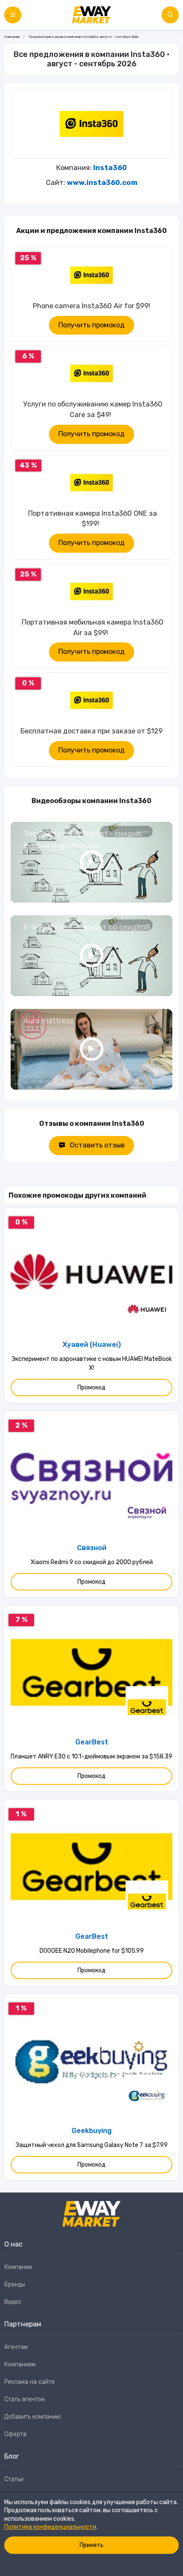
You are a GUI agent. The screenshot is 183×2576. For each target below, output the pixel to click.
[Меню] (13, 15)
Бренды (15, 2285)
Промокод (91, 1387)
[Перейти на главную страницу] (91, 15)
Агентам (16, 2347)
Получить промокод (91, 325)
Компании (12, 37)
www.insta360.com (102, 183)
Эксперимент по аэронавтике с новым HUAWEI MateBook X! (92, 1363)
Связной (92, 1548)
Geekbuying (91, 2131)
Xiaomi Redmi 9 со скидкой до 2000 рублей (92, 1562)
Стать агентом (24, 2399)
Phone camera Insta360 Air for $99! (91, 306)
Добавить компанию (33, 2417)
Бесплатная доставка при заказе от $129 (91, 731)
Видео (13, 2302)
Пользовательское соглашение (48, 2497)
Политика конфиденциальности (50, 2527)
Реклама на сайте (30, 2382)
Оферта (15, 2434)
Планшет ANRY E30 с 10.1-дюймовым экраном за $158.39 (91, 1757)
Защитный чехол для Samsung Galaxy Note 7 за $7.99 (92, 2145)
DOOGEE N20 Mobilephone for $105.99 (92, 1951)
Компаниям (20, 2364)
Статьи (14, 2479)
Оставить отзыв (97, 1145)
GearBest (92, 1742)
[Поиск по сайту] (170, 15)
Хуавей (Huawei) (92, 1345)
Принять (91, 2545)
